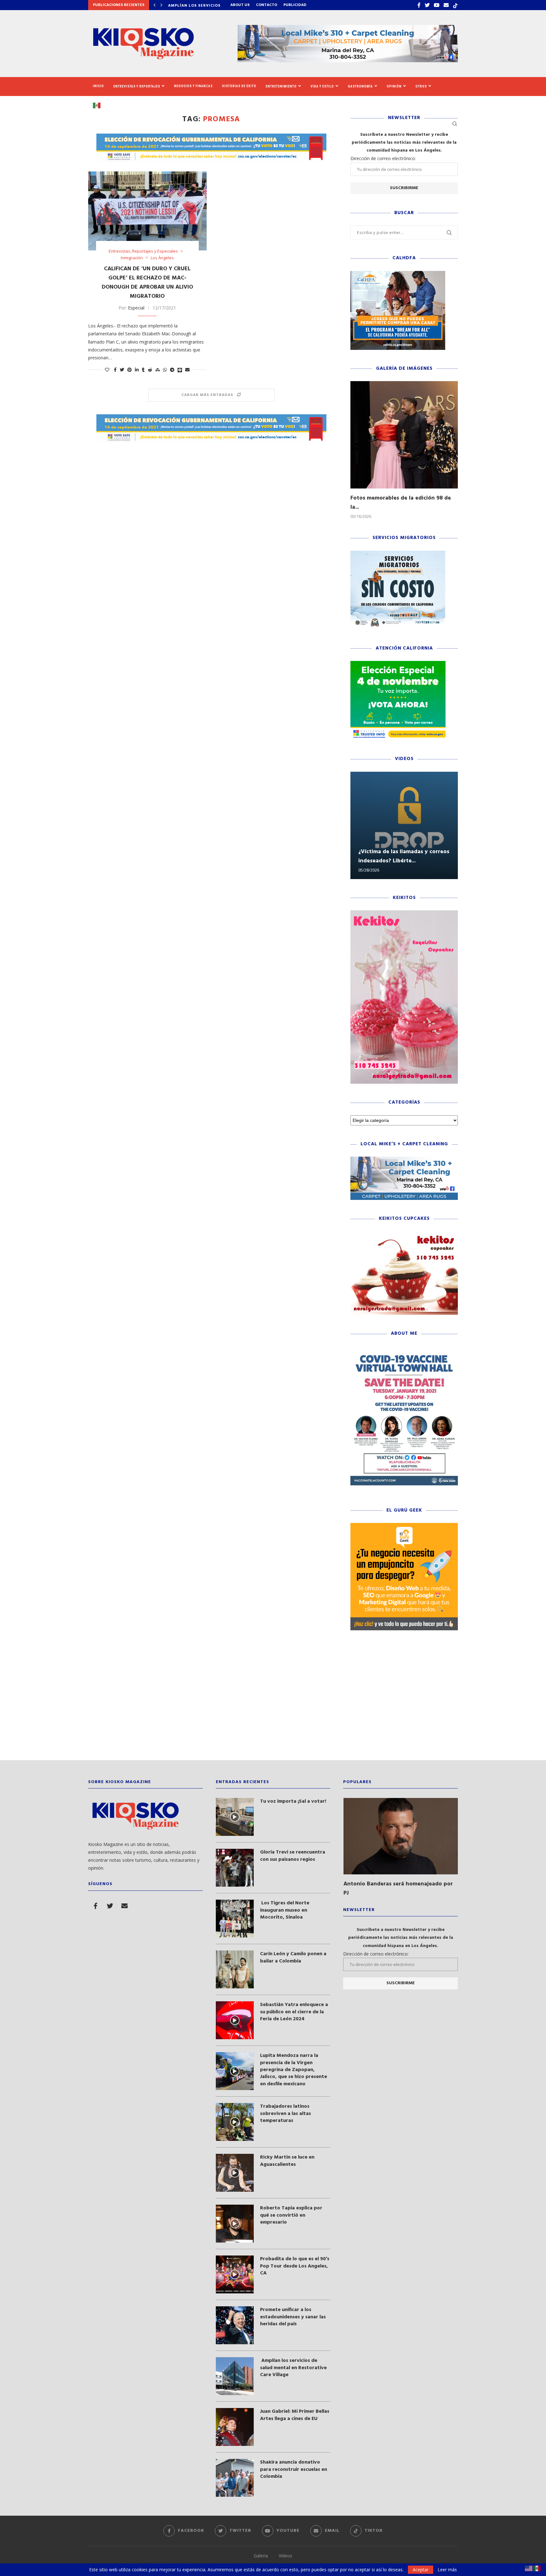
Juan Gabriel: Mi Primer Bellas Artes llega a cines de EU (295, 2415)
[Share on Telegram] (172, 370)
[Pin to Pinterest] (130, 370)
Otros (421, 86)
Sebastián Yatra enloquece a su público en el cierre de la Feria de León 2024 (294, 2012)
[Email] (446, 5)
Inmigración (132, 258)
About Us (240, 5)
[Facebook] (419, 5)
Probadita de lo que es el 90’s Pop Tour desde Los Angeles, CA (295, 2266)
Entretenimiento (281, 86)
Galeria (261, 2556)
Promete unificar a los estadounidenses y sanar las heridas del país (293, 2317)
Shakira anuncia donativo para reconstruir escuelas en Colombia (294, 2469)
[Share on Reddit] (150, 370)
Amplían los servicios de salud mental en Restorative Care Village (293, 2368)
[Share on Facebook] (115, 370)
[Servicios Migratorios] (398, 554)
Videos (285, 2556)
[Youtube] (437, 5)
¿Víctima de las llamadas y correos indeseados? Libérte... (404, 856)
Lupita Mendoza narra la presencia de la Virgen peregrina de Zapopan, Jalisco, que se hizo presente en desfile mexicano (294, 2070)
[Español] (99, 105)
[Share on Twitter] (122, 370)
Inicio (98, 86)
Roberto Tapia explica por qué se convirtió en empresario (291, 2215)
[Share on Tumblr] (143, 370)
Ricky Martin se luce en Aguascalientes (287, 2161)
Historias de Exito (239, 86)
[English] (529, 2568)
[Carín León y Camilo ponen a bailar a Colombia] (235, 1969)
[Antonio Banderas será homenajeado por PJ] (401, 1836)
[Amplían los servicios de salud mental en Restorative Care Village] (235, 2376)
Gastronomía (360, 86)
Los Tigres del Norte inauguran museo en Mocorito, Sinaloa (285, 1910)
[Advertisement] (273, 1700)
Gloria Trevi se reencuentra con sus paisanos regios (293, 1856)
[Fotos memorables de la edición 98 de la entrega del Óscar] (404, 435)
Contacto (267, 5)
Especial (136, 308)
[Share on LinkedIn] (137, 370)
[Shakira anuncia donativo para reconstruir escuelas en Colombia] (235, 2478)
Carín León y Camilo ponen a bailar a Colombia (293, 1958)
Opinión (394, 86)
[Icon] (235, 1817)
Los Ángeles (162, 258)
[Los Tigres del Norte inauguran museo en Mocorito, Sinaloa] (235, 1919)
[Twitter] (427, 5)
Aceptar (421, 2570)
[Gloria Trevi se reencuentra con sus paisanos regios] (235, 1868)
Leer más (447, 2570)
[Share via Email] (187, 370)
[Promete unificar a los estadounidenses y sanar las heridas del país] (235, 2325)
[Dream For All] (398, 274)
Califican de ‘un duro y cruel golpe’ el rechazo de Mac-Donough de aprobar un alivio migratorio (147, 283)
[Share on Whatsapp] (165, 370)
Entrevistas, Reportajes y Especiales (143, 251)
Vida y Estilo (322, 86)
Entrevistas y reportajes (137, 86)
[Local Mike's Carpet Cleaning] (404, 1160)
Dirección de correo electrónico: (383, 158)
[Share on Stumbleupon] (158, 370)
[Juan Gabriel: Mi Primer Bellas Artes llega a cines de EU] (235, 2427)
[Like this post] (107, 370)
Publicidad (295, 5)
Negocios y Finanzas (193, 86)
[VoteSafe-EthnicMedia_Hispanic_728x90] (211, 137)
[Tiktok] (455, 5)
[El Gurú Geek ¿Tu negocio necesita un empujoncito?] (404, 1526)
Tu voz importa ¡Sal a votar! (293, 1801)
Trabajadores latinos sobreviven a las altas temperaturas (285, 2114)
